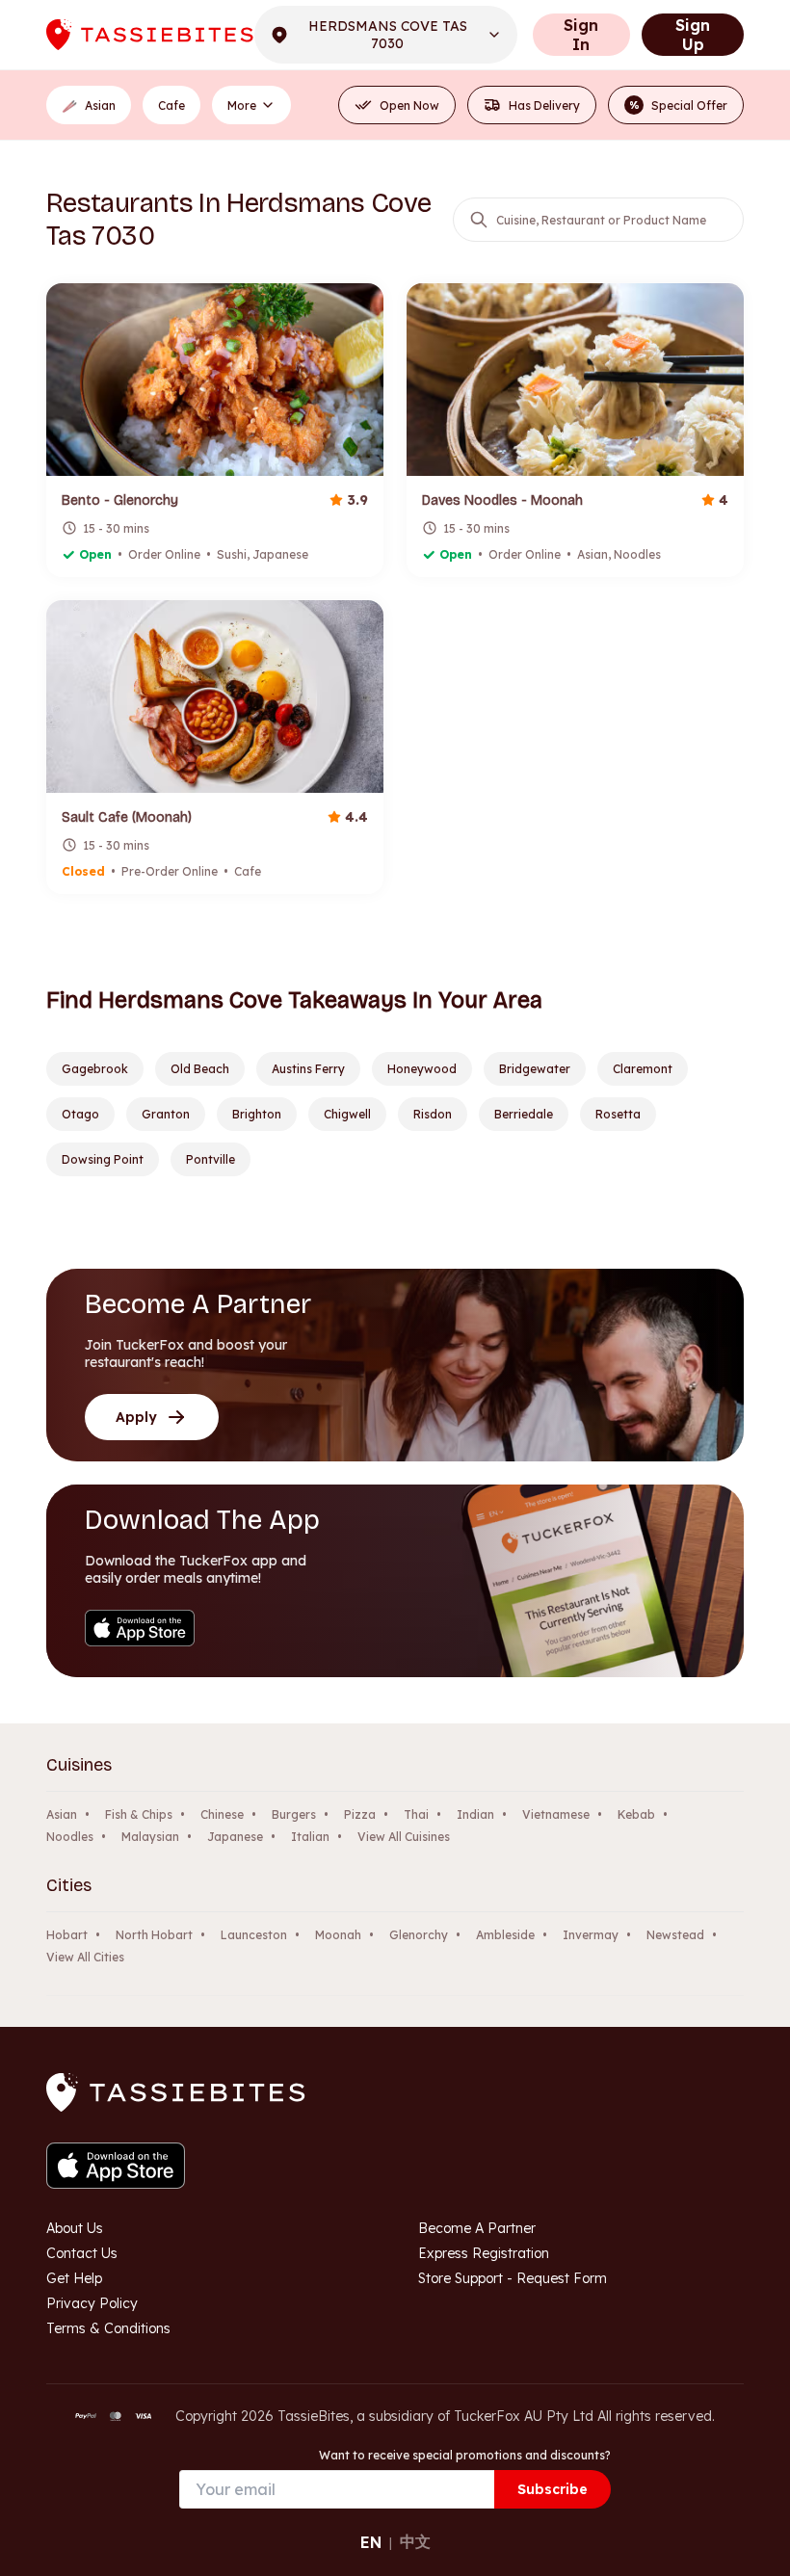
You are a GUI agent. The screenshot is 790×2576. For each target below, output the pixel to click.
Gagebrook (95, 1069)
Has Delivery (544, 105)
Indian (475, 1814)
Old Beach (200, 1069)
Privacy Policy (92, 2303)
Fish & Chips (139, 1814)
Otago (80, 1114)
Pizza (360, 1814)
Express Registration (484, 2253)
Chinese (222, 1814)
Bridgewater (535, 1069)
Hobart (67, 1935)
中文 (415, 2541)
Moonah (338, 1935)
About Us (75, 2228)
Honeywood (422, 1069)
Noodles (70, 1837)
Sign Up (693, 35)
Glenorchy (419, 1935)
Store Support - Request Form (513, 2278)
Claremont (643, 1069)
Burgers (294, 1814)
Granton (166, 1114)
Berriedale (524, 1114)
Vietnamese (556, 1814)
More (242, 105)
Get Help (74, 2278)
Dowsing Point (103, 1159)
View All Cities (85, 1957)
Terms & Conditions (108, 2328)
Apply (136, 1417)
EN (371, 2542)
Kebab (636, 1814)
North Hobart (154, 1935)
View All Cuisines (404, 1837)
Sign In (581, 35)
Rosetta (618, 1114)
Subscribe (553, 2489)
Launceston (254, 1935)
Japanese (235, 1837)
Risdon (433, 1114)
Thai (416, 1814)
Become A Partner (477, 2228)
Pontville (211, 1159)
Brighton (257, 1114)
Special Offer (679, 105)
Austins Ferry (308, 1069)
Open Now (409, 105)
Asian (62, 1814)
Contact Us (82, 2253)
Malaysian (150, 1837)
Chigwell (347, 1114)
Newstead (675, 1935)
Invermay (591, 1935)
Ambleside (505, 1935)
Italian (310, 1837)
